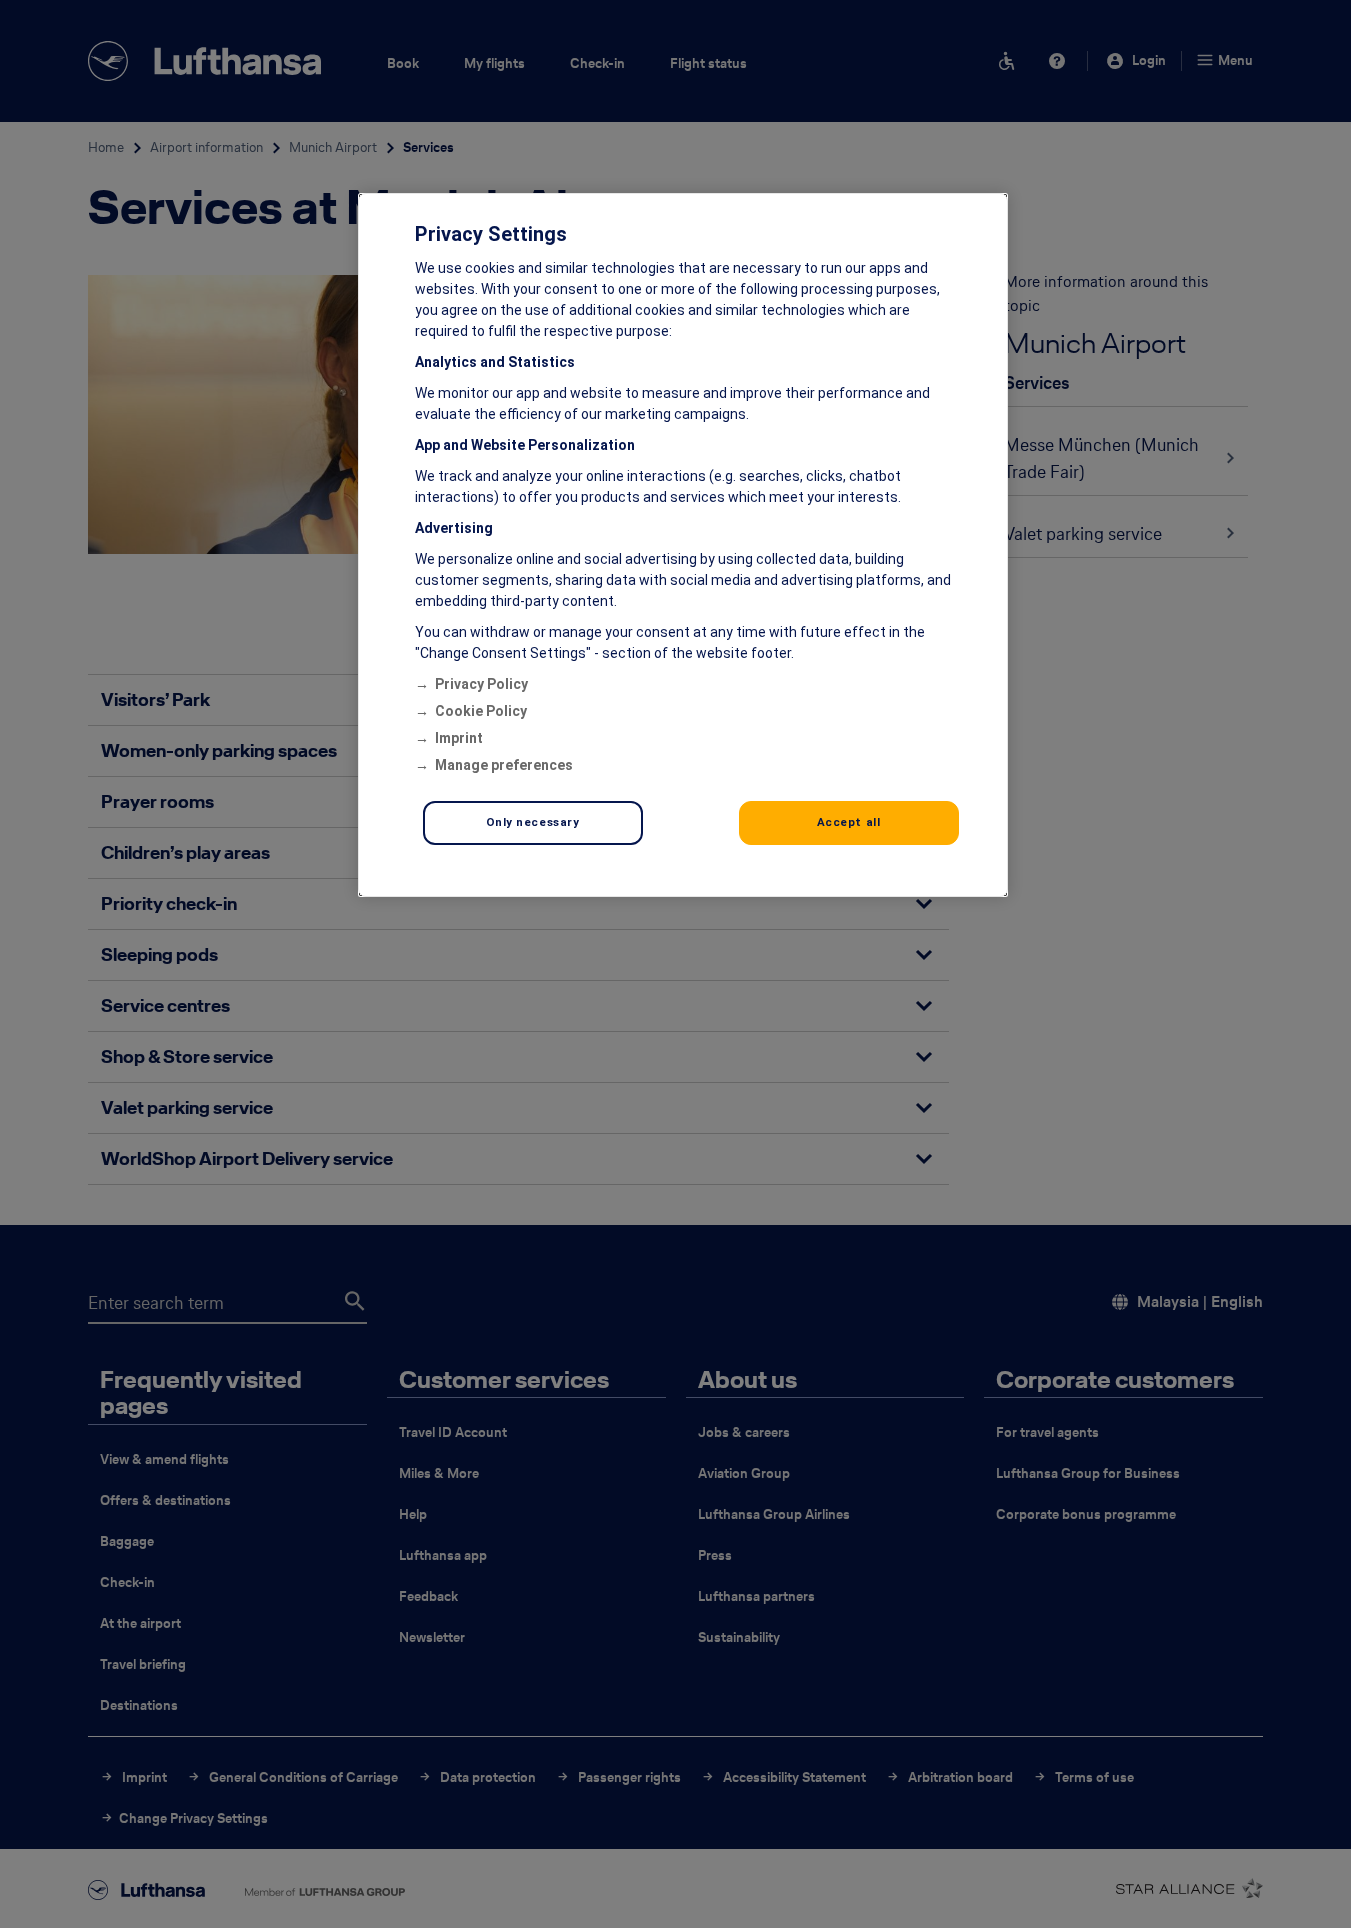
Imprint (459, 738)
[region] (683, 545)
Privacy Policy (481, 684)
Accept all (849, 822)
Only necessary (533, 822)
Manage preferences (504, 765)
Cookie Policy (481, 711)
